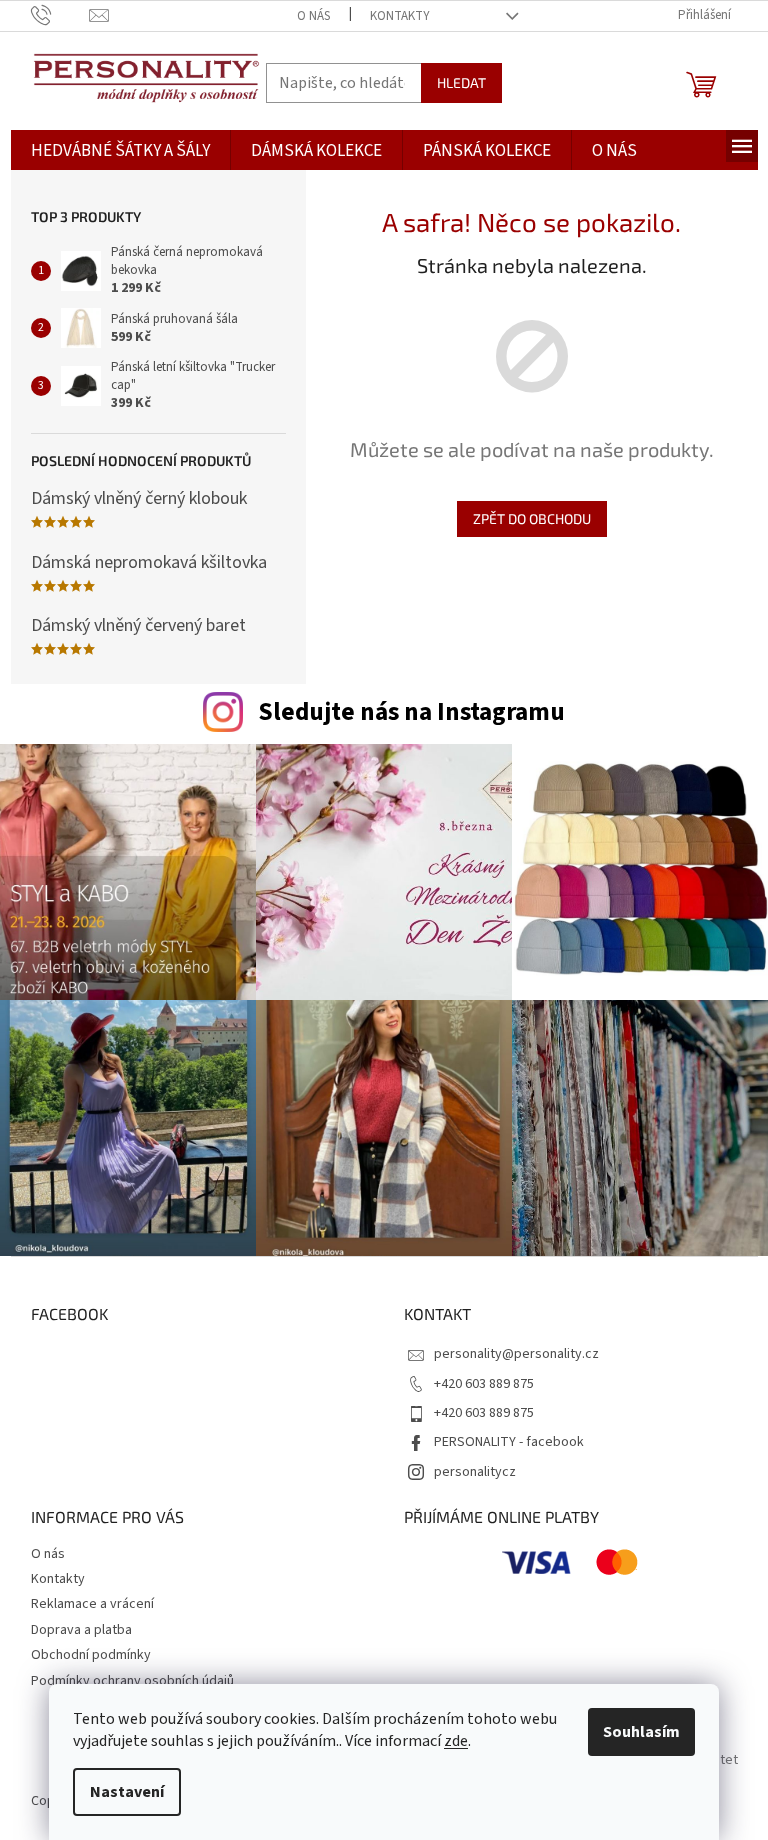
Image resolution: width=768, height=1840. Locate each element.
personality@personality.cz (516, 1354)
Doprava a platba (81, 1630)
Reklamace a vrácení (92, 1604)
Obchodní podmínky (91, 1655)
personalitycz (475, 1472)
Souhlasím (641, 1732)
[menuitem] (120, 151)
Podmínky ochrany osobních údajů (132, 1681)
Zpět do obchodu (532, 518)
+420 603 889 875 (484, 1384)
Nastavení (127, 1792)
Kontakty (400, 16)
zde (456, 1741)
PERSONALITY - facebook (509, 1442)
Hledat (461, 82)
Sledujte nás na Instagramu (411, 712)
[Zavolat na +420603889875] (60, 15)
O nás (313, 16)
